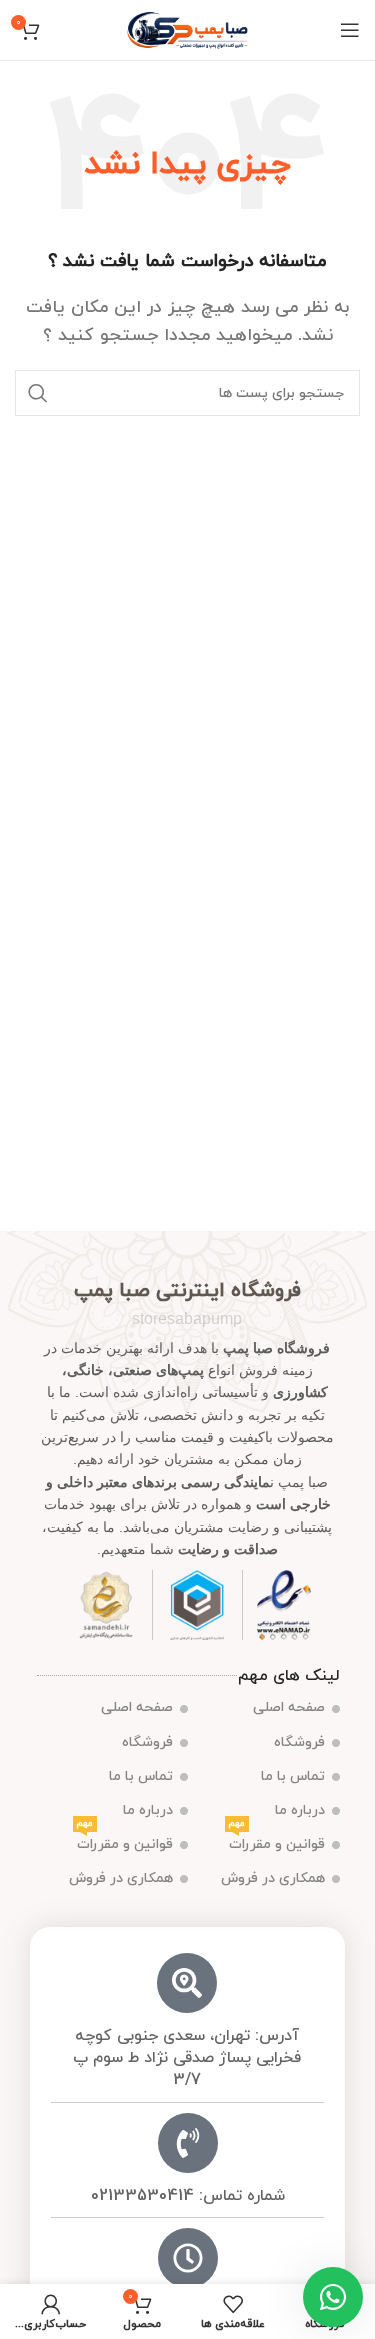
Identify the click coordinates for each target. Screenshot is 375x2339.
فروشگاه (299, 1742)
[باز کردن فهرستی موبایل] (350, 30)
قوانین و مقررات (277, 1841)
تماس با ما (293, 1776)
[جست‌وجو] (38, 393)
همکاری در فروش (273, 1878)
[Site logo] (187, 29)
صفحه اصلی (289, 1707)
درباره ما (300, 1810)
